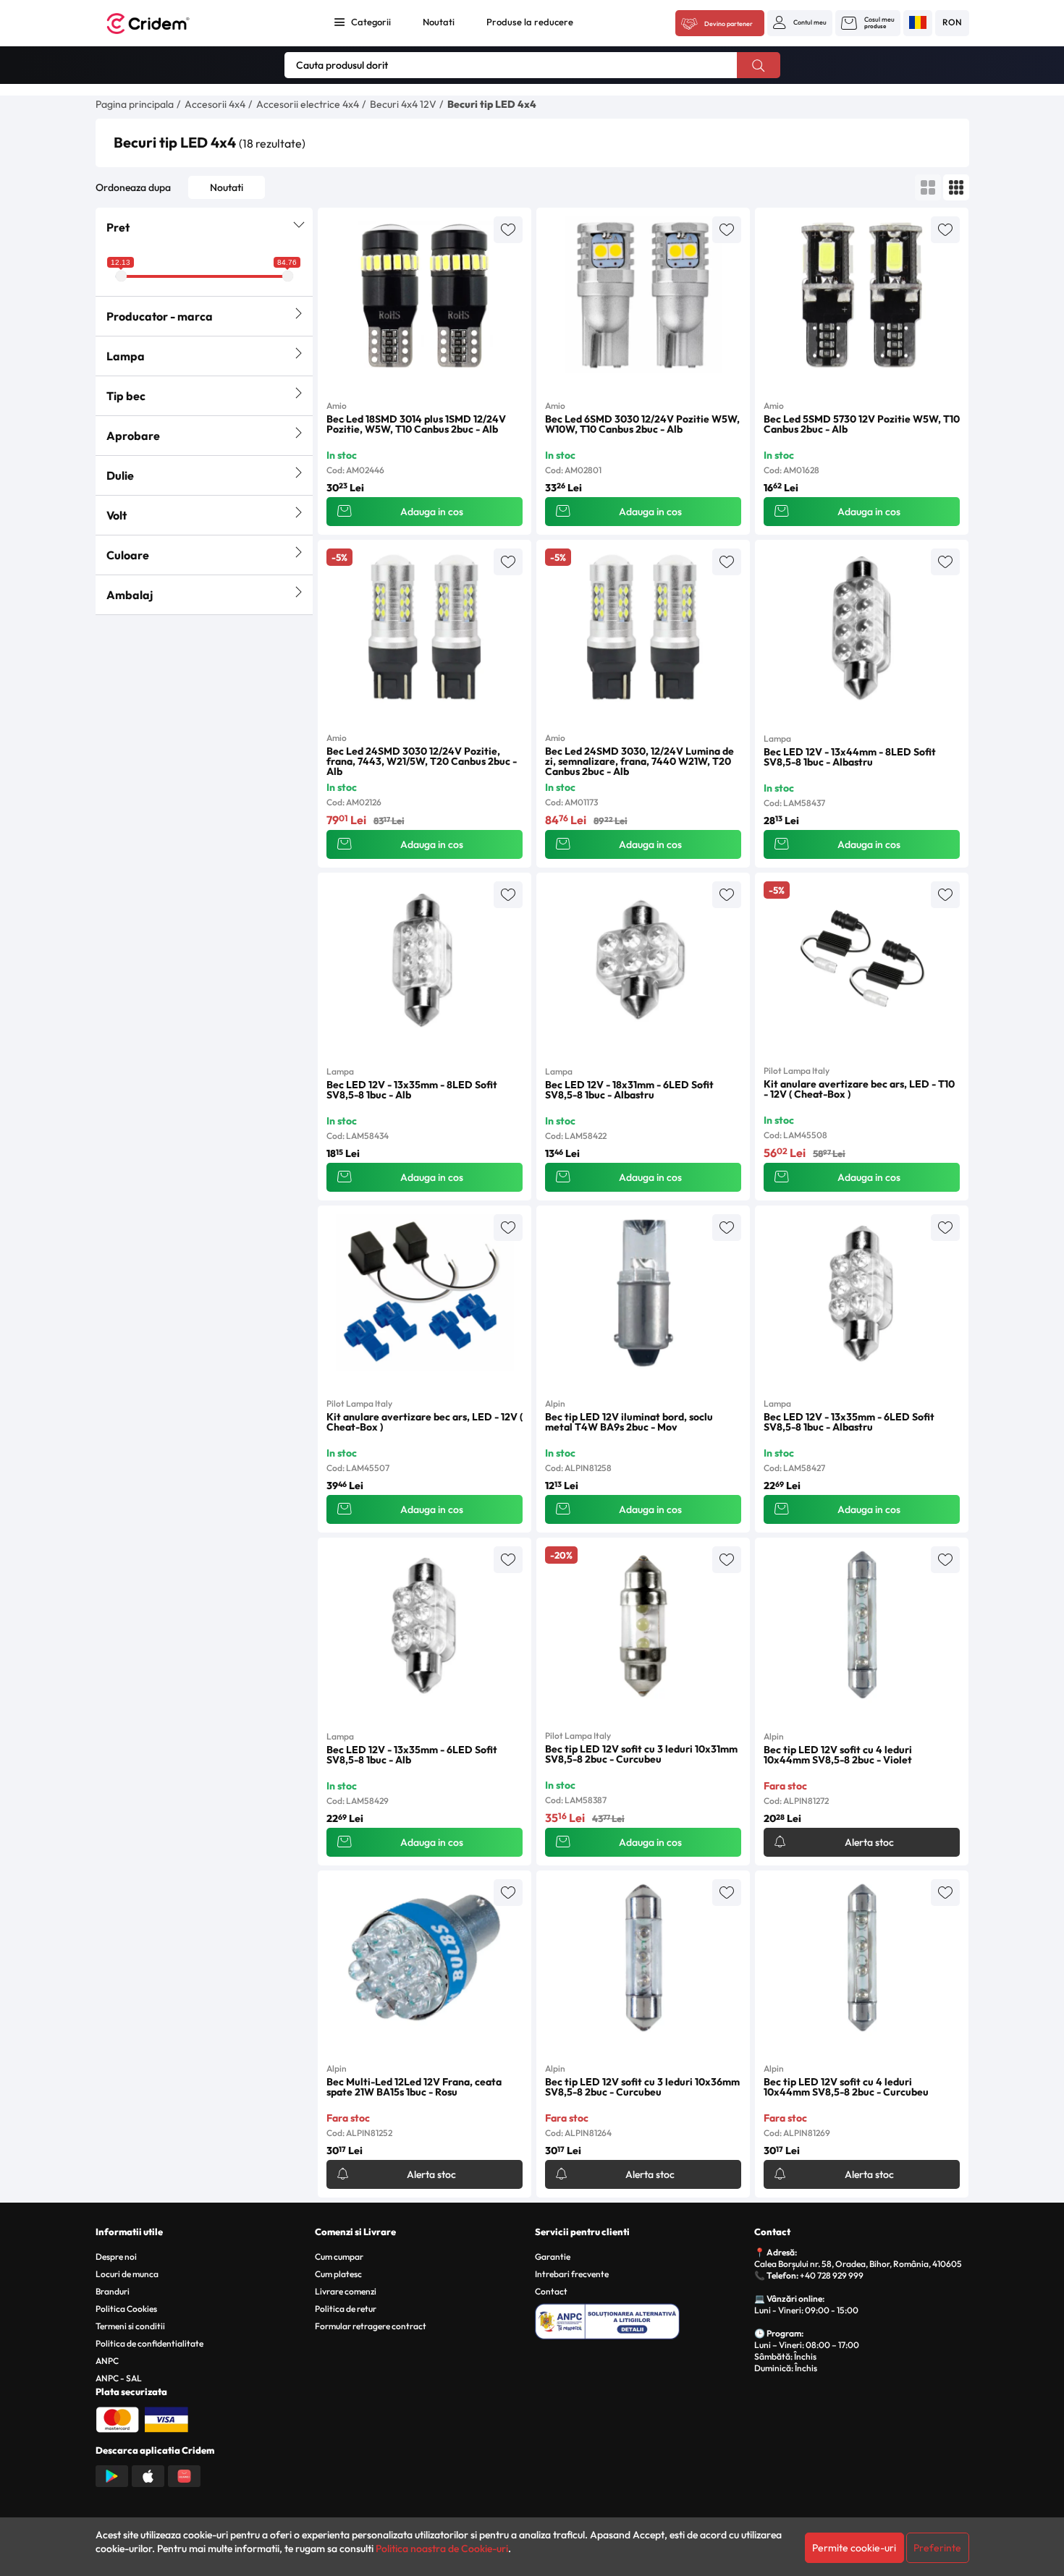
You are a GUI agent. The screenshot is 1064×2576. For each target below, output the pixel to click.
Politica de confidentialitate (149, 2343)
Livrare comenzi (346, 2291)
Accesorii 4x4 (215, 104)
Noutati (439, 22)
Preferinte (937, 2548)
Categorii (371, 22)
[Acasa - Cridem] (164, 24)
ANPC (107, 2361)
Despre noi (116, 2257)
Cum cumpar (339, 2257)
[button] (800, 22)
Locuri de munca (127, 2274)
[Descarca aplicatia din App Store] (148, 2475)
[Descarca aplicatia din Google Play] (112, 2475)
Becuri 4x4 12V (403, 104)
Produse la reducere (530, 22)
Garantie (553, 2257)
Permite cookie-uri (854, 2548)
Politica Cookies (126, 2309)
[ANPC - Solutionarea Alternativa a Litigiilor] (642, 2319)
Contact (551, 2291)
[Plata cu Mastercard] (117, 2418)
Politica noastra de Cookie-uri (442, 2549)
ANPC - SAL (119, 2378)
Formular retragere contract (371, 2326)
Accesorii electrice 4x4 (308, 104)
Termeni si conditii (130, 2326)
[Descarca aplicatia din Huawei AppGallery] (184, 2475)
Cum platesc (338, 2274)
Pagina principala (135, 104)
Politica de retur (346, 2309)
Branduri (113, 2291)
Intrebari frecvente (572, 2274)
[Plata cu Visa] (166, 2418)
